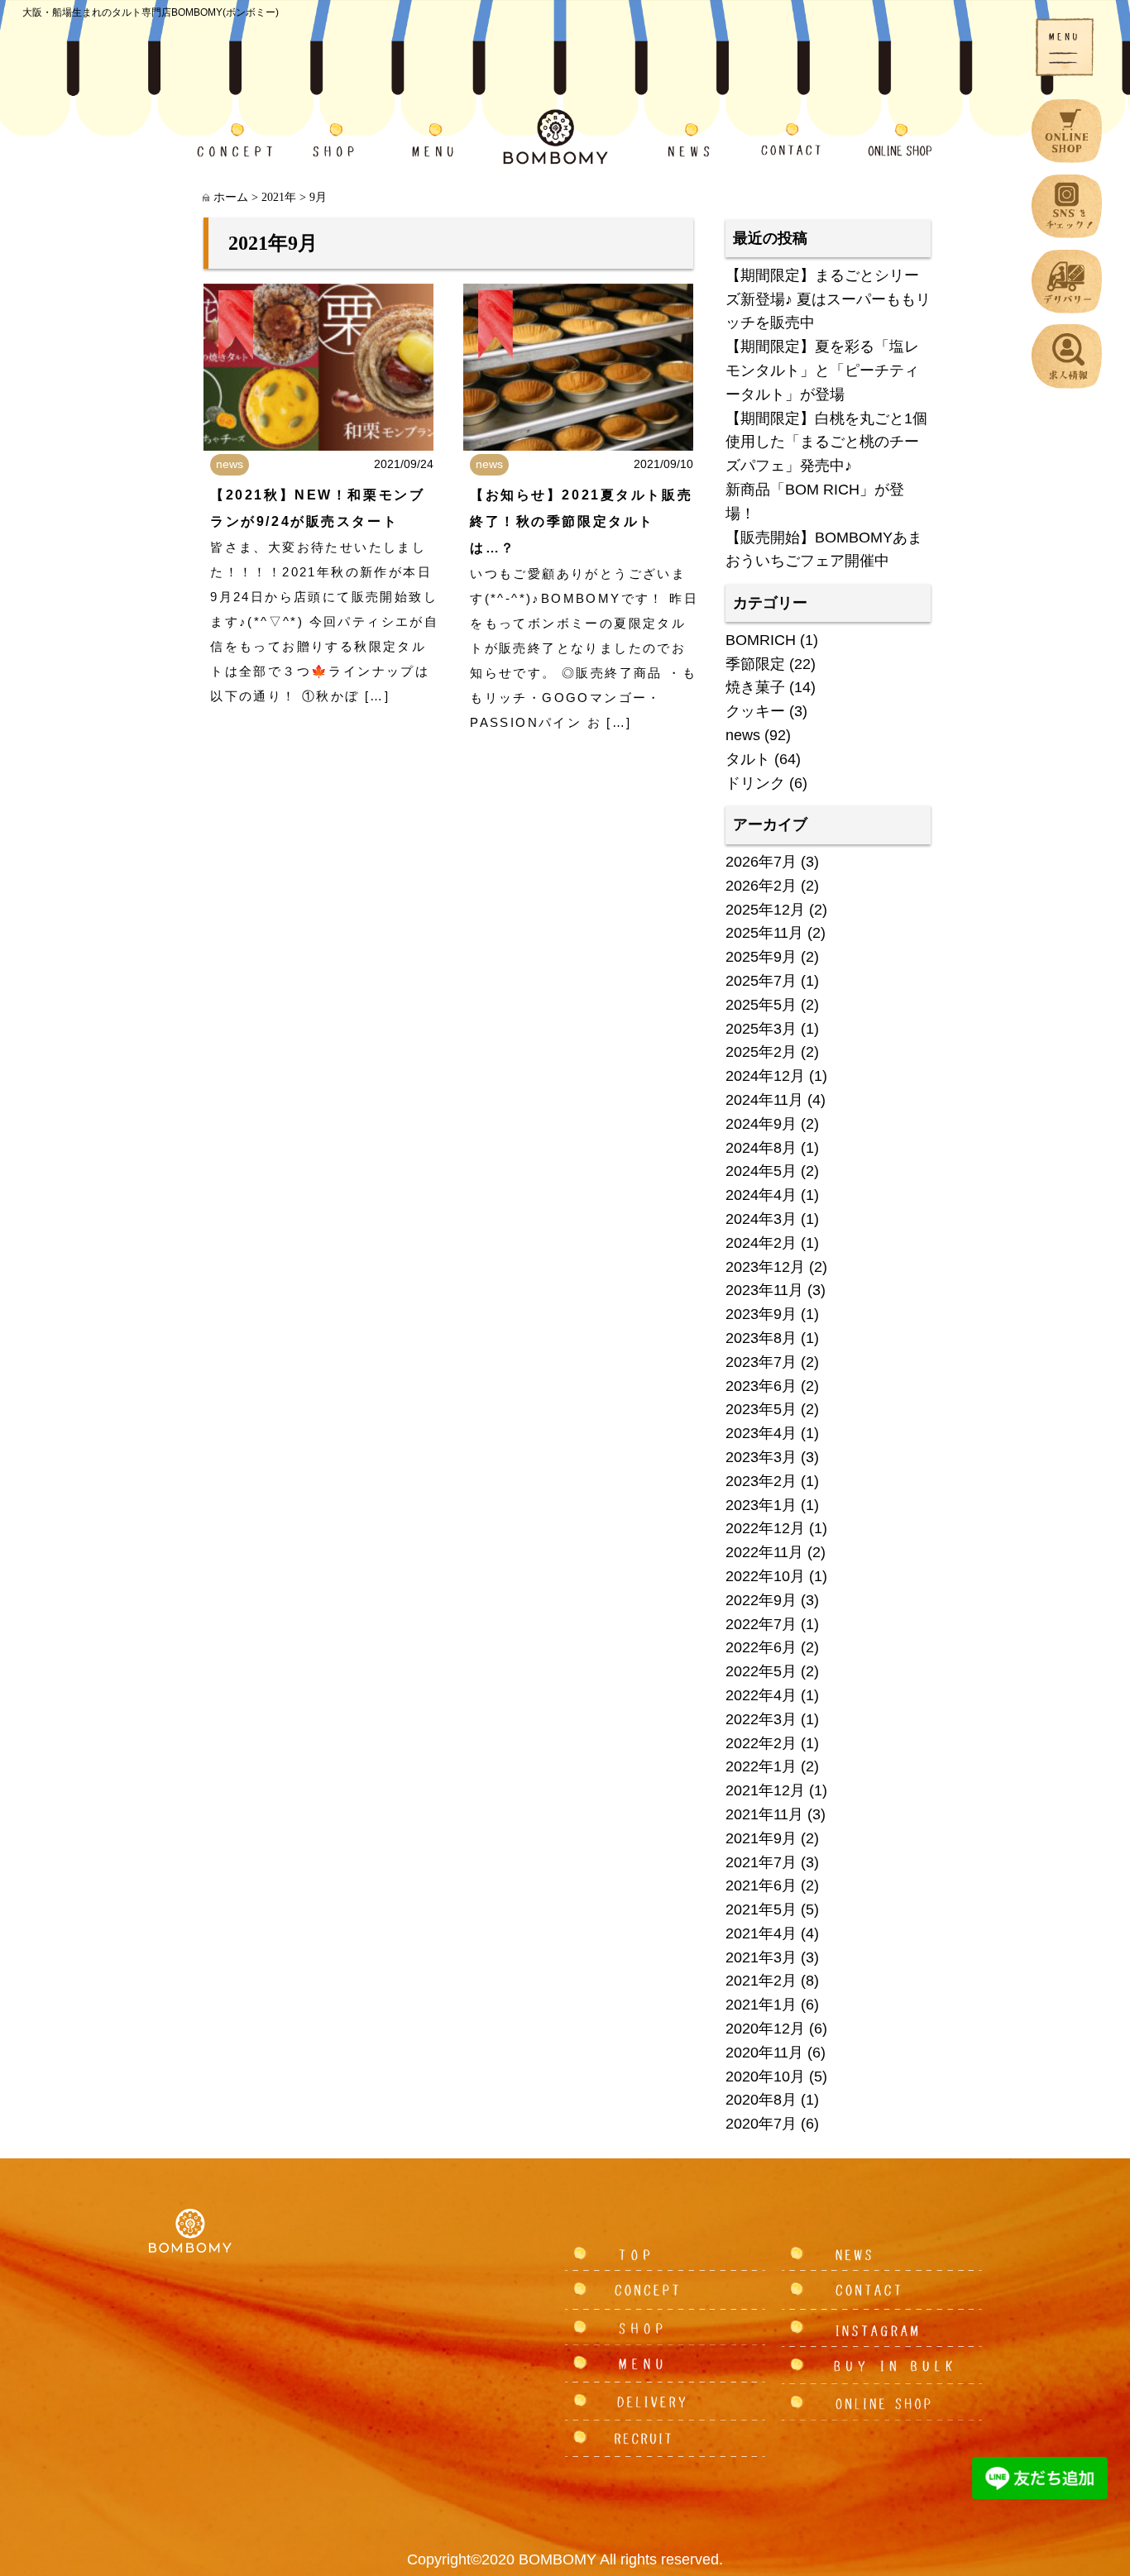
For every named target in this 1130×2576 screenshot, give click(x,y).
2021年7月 (761, 1862)
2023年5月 (761, 1409)
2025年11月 (764, 933)
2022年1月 (761, 1766)
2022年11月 (764, 1552)
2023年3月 (761, 1457)
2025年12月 (765, 910)
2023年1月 (761, 1505)
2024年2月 (761, 1243)
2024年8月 (761, 1148)
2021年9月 (761, 1838)
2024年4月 (761, 1195)
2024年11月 (764, 1100)
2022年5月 (761, 1671)
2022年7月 (761, 1624)
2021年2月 (761, 1981)
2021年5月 (761, 1909)
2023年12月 (765, 1267)
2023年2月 (761, 1481)
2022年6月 (761, 1647)
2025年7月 (761, 981)
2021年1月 (761, 2005)
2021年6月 (761, 1885)
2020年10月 (765, 2077)
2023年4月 (761, 1433)
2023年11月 (764, 1290)
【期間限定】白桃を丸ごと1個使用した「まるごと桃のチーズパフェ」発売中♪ (826, 442)
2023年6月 (761, 1386)
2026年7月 (761, 862)
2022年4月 (761, 1695)
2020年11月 (764, 2053)
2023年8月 (761, 1338)
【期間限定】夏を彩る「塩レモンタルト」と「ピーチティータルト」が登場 (822, 370)
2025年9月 (761, 957)
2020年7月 (761, 2124)
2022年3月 (761, 1719)
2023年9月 (761, 1314)
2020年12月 (765, 2029)
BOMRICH (761, 640)
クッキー (755, 711)
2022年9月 (761, 1600)
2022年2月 (761, 1743)
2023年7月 (761, 1362)
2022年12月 (765, 1528)
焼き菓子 (755, 687)
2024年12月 (765, 1076)
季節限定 (755, 664)
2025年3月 (761, 1029)
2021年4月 (761, 1933)
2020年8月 (761, 2100)
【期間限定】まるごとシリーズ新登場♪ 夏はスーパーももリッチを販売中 (828, 299)
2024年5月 (761, 1171)
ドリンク (755, 783)
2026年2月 (761, 886)
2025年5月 (761, 1005)
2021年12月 (765, 1790)
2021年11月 (764, 1814)
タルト (748, 759)
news (230, 464)
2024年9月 (761, 1124)
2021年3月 (761, 1957)
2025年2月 (761, 1052)
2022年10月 (765, 1576)
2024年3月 (761, 1219)
